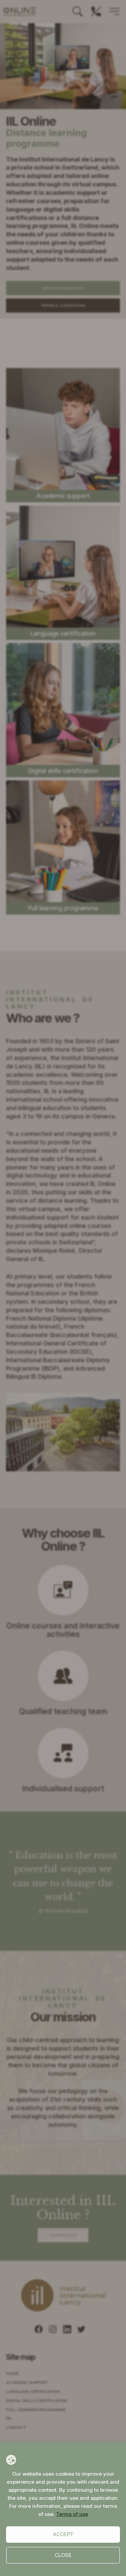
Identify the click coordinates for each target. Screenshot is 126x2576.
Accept (63, 2534)
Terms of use (72, 2514)
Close (63, 2555)
